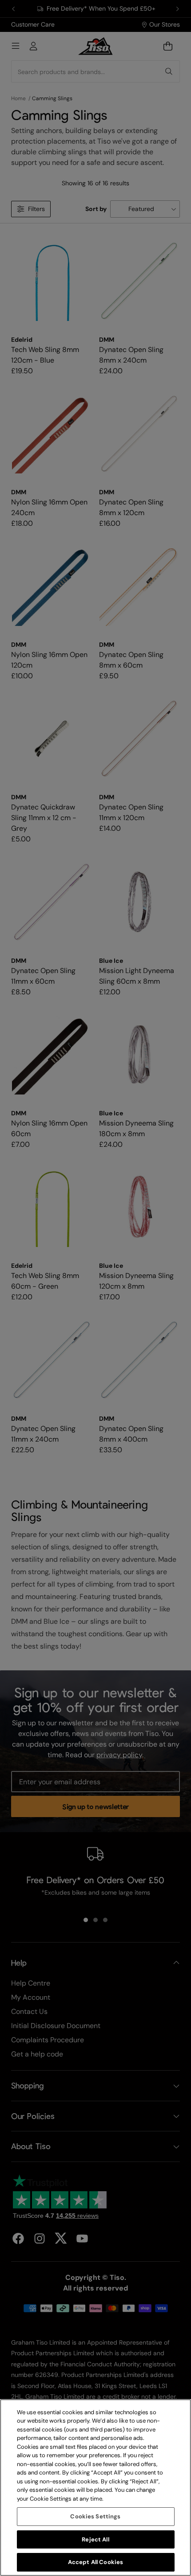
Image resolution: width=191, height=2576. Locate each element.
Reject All (95, 2539)
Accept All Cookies (95, 2562)
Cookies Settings (95, 2516)
